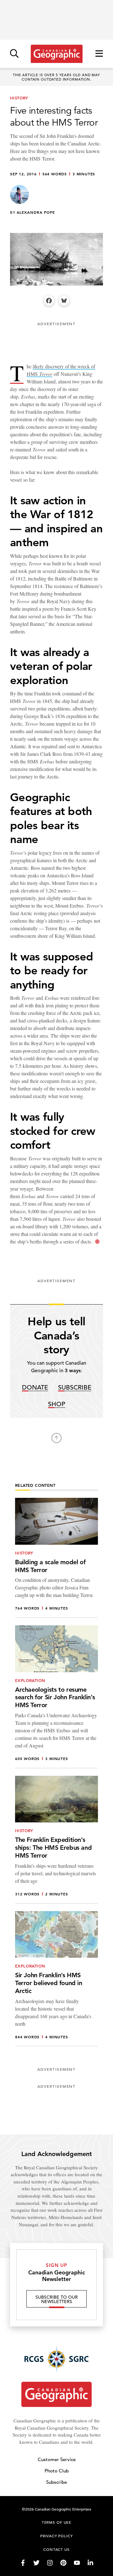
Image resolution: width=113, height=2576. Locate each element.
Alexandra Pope (36, 212)
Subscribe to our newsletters (57, 2299)
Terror (46, 374)
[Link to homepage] (57, 54)
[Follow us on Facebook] (23, 2563)
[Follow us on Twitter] (36, 2563)
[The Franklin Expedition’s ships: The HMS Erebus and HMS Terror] (56, 1840)
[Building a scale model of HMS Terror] (56, 1558)
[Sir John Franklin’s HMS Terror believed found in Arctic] (56, 1979)
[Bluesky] (64, 301)
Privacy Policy (56, 2536)
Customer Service (57, 2459)
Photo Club (57, 2471)
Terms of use (56, 2522)
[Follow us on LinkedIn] (90, 2563)
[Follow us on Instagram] (50, 2563)
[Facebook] (49, 301)
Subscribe (75, 1388)
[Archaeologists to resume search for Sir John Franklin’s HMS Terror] (56, 1697)
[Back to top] (56, 1438)
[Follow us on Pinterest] (63, 2563)
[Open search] (14, 54)
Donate (35, 1388)
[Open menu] (99, 54)
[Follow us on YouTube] (77, 2563)
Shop (57, 1404)
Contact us (56, 2549)
